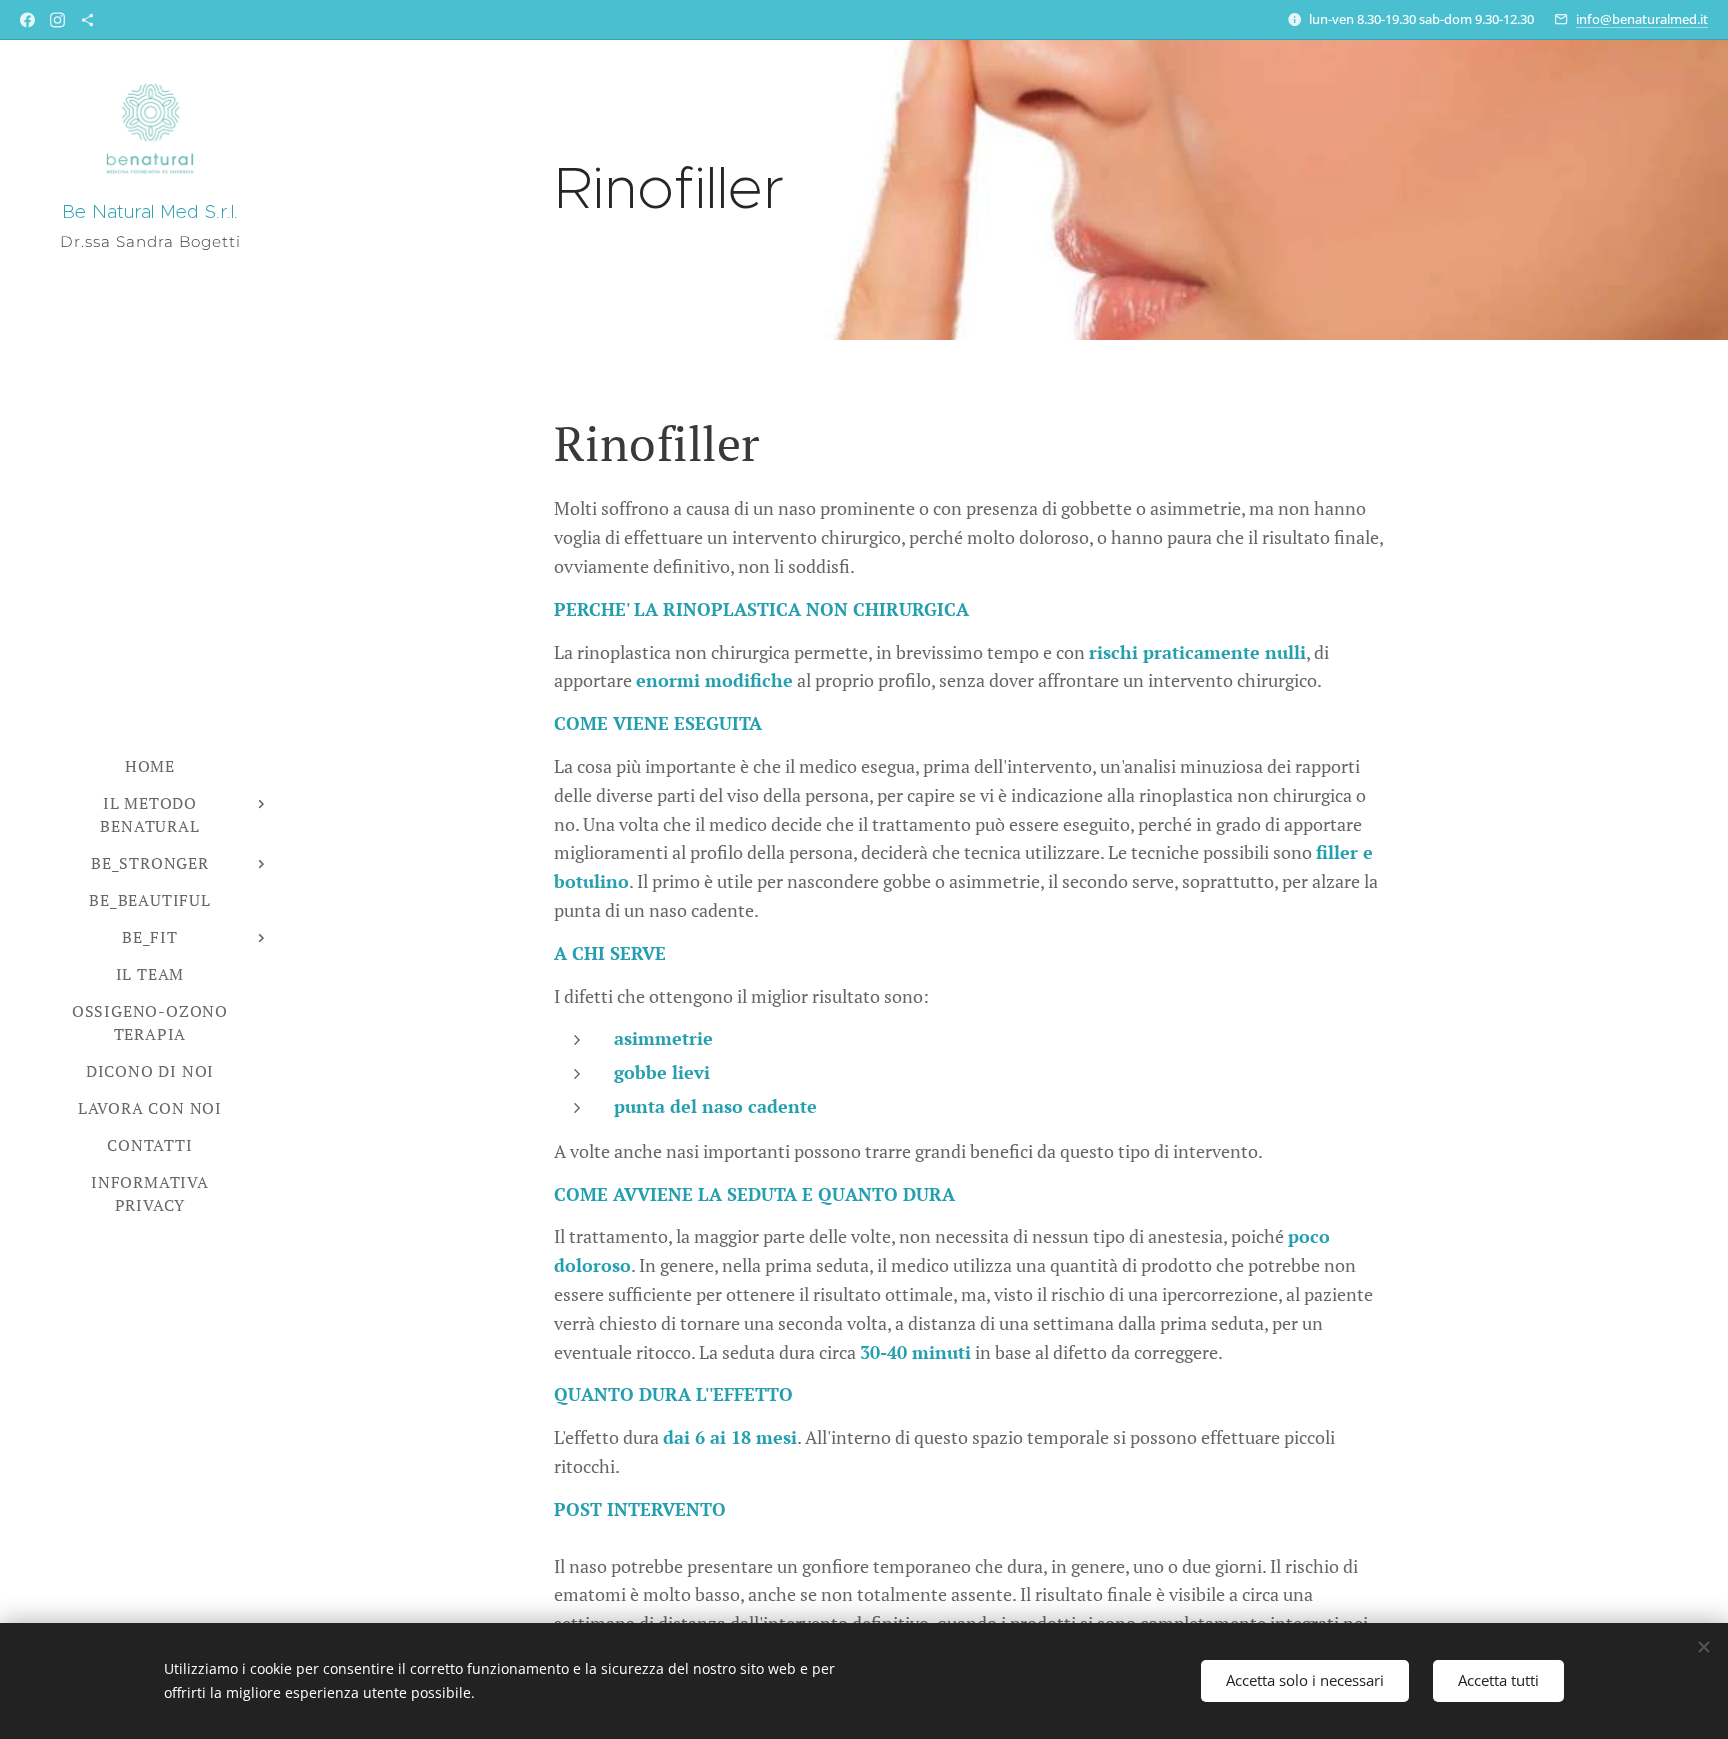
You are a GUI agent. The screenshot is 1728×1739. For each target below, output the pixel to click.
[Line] (87, 20)
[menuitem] (150, 766)
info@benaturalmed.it (1642, 19)
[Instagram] (57, 20)
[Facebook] (27, 20)
